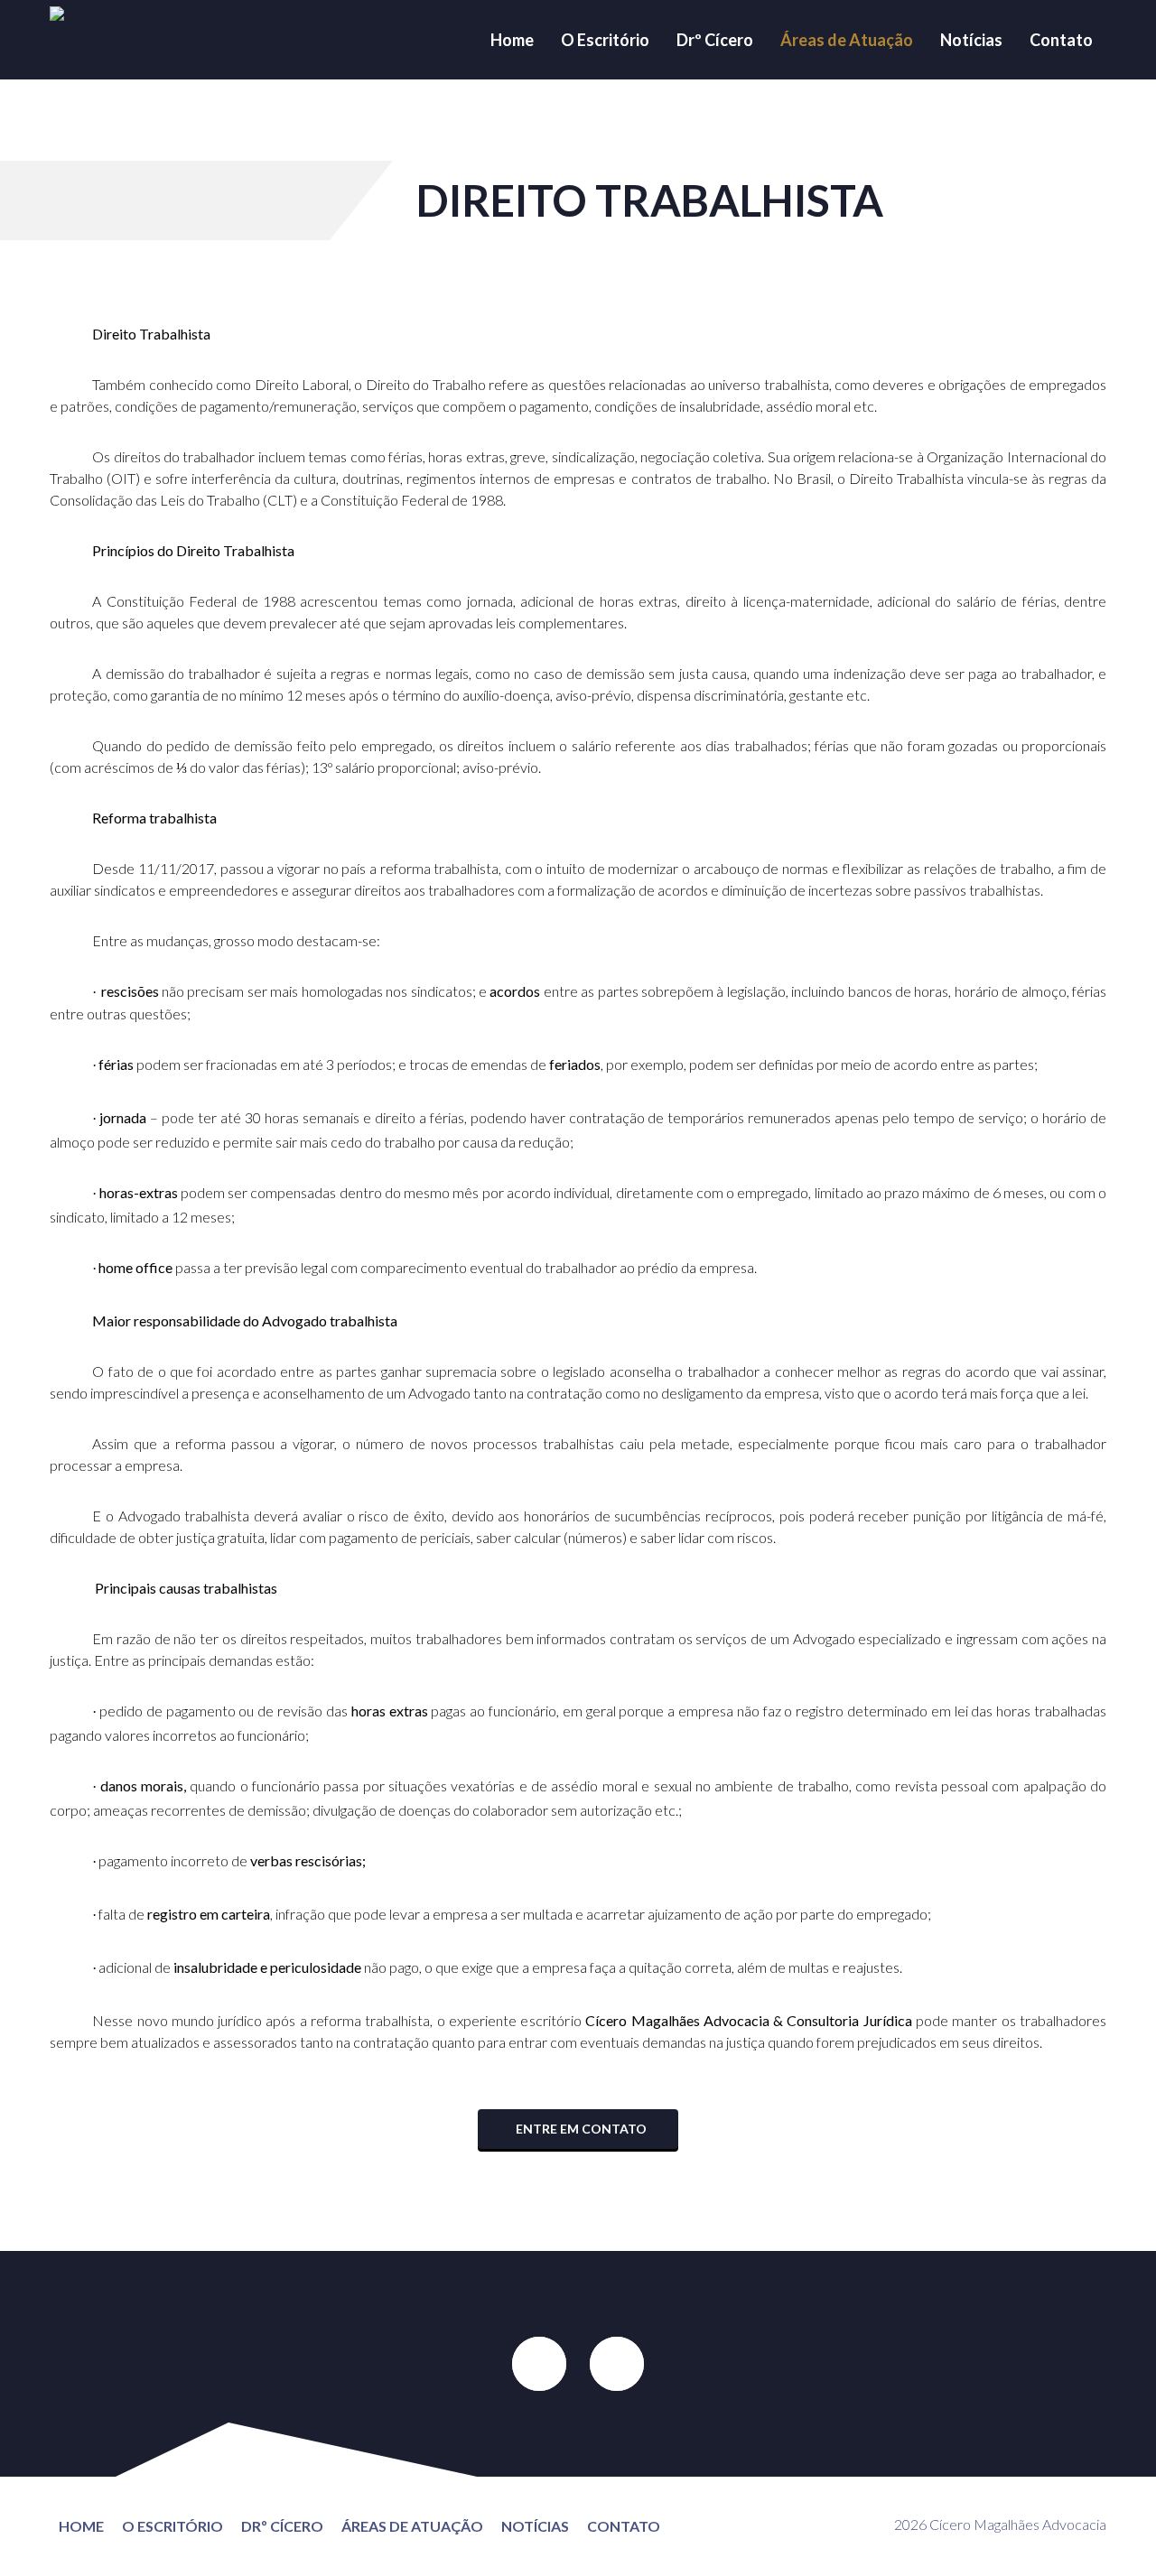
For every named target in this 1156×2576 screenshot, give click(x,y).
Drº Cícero (715, 40)
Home (512, 40)
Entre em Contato (580, 2129)
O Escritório (605, 40)
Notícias (971, 40)
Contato (1061, 40)
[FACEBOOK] (539, 2364)
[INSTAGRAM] (617, 2364)
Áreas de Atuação (847, 40)
